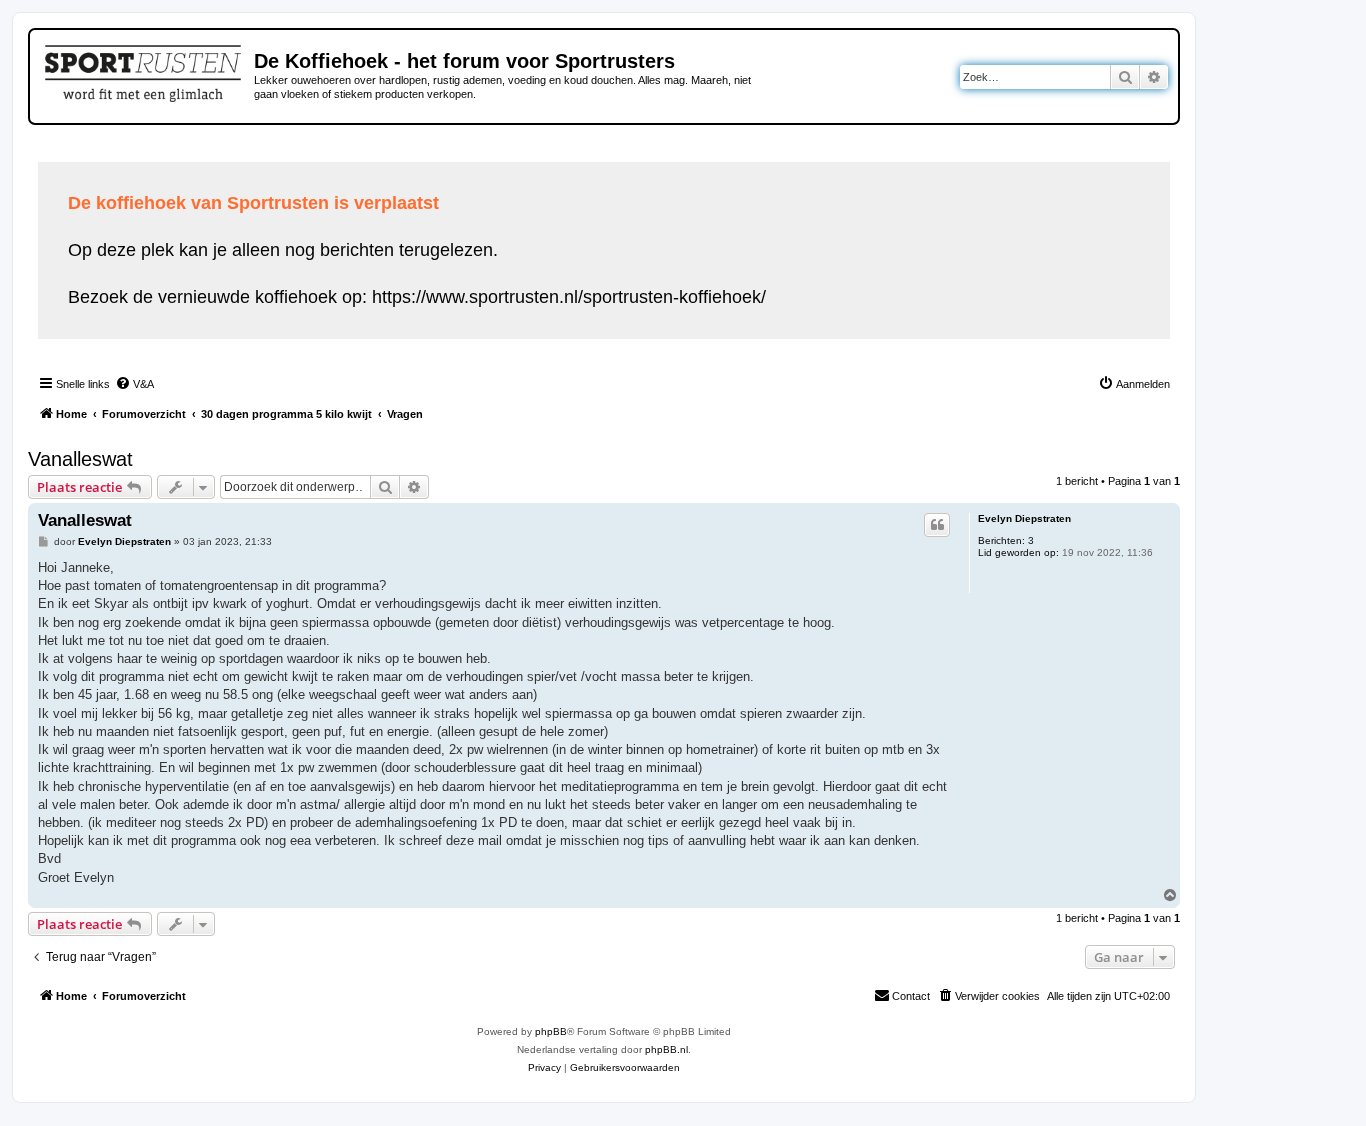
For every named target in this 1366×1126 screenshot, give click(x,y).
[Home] (144, 70)
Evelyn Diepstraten (1024, 518)
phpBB (551, 1031)
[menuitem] (134, 384)
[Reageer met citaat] (937, 525)
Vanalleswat (80, 459)
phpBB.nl (666, 1049)
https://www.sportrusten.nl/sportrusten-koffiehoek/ (569, 297)
